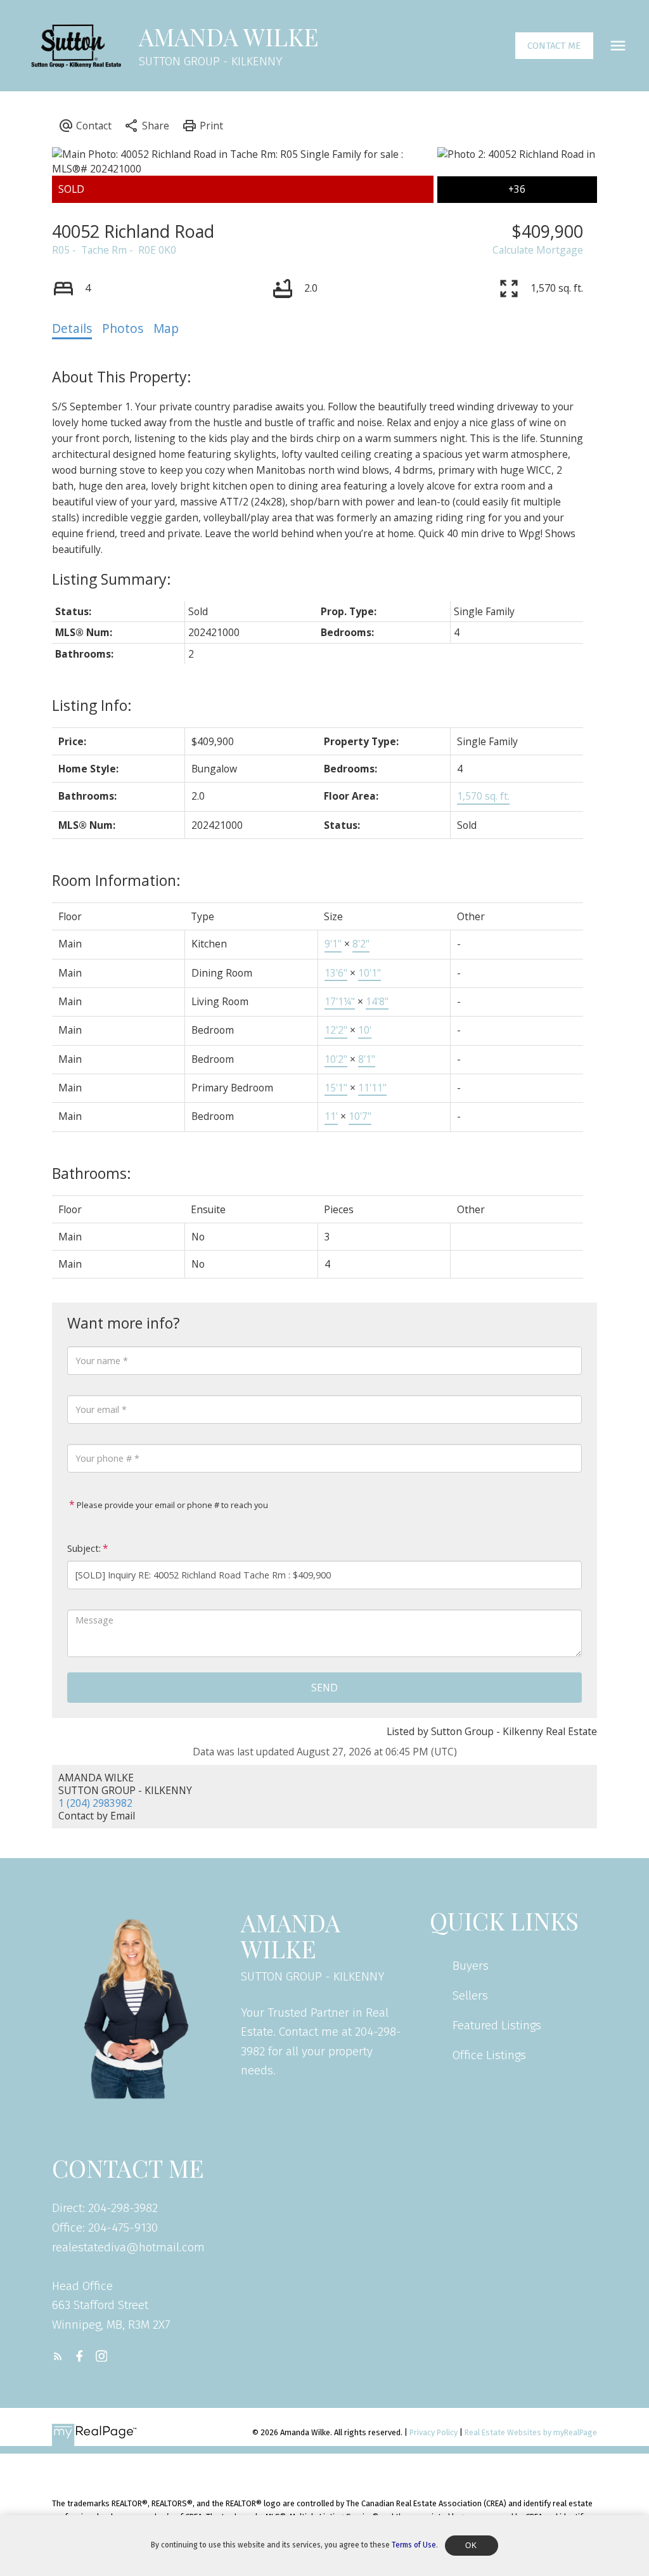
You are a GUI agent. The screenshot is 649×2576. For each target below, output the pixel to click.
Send (324, 1688)
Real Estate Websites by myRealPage (531, 2432)
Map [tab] (166, 329)
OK (472, 2546)
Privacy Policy (434, 2432)
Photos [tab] (123, 329)
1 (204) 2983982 (95, 1803)
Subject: (84, 1548)
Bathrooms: (92, 1173)
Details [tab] (72, 329)
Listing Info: (92, 705)
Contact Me (554, 46)
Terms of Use (414, 2545)
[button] (554, 46)
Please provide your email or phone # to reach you (171, 1505)
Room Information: (116, 880)
